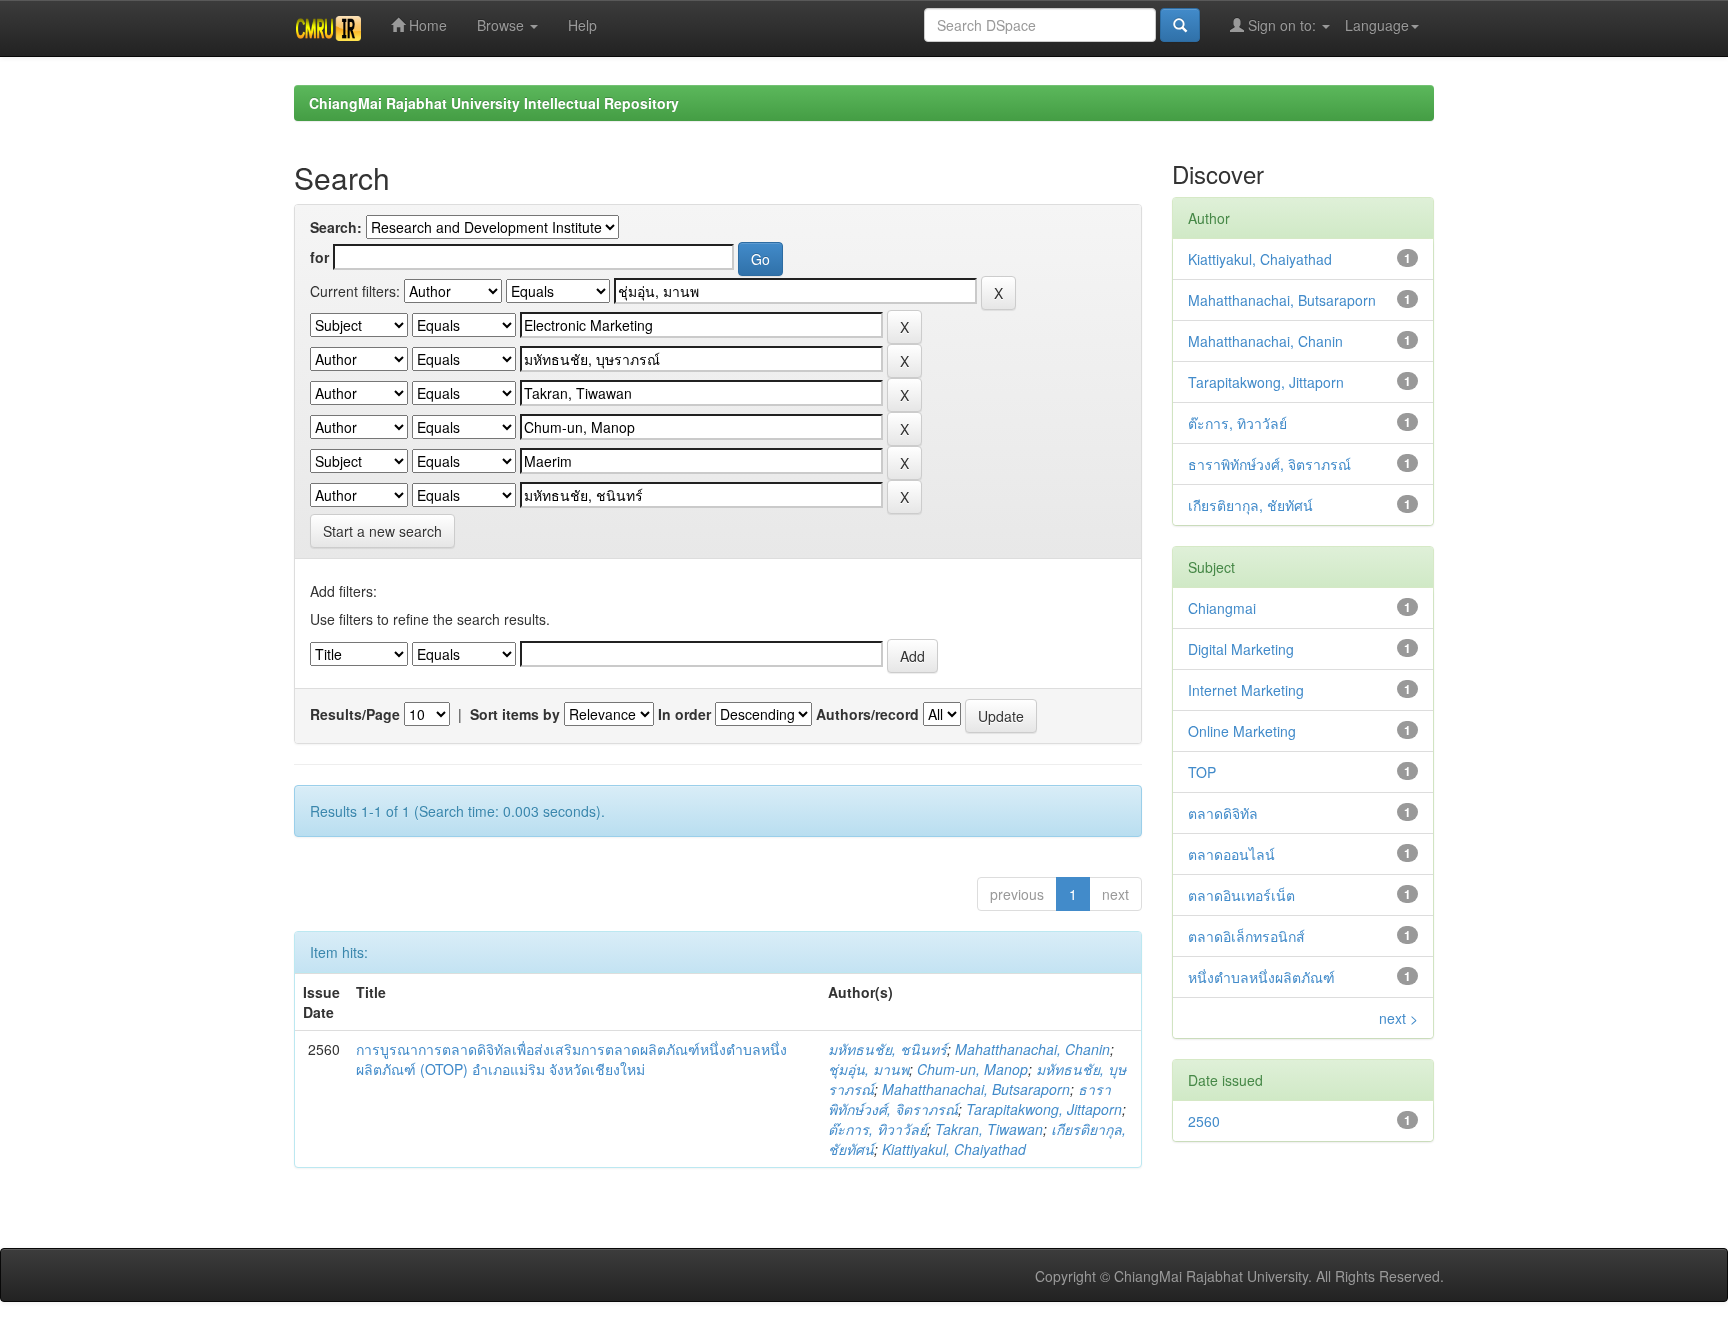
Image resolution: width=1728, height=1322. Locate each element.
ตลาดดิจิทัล (1223, 813)
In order (684, 714)
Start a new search (382, 531)
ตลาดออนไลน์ (1231, 854)
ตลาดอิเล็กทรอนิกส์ (1246, 936)
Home (426, 25)
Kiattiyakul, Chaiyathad (954, 1149)
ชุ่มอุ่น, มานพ (868, 1069)
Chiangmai (1222, 608)
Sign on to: (1282, 25)
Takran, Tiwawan (989, 1129)
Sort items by (515, 714)
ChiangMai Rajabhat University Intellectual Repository (494, 103)
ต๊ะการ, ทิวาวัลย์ (877, 1129)
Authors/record (867, 714)
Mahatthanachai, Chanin (1032, 1049)
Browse (502, 25)
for (319, 257)
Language (1377, 25)
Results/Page (355, 714)
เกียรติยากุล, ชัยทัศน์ (1250, 505)
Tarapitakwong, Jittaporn (1044, 1109)
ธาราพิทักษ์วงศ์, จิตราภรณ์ (1269, 464)
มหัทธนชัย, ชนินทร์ (887, 1049)
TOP (1202, 772)
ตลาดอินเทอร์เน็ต (1241, 895)
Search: (336, 227)
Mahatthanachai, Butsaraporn (976, 1089)
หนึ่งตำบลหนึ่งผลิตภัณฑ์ (1261, 977)
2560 (1204, 1121)
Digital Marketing (1241, 649)
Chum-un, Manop (972, 1069)
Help (582, 25)
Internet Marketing (1246, 690)
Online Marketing (1242, 731)
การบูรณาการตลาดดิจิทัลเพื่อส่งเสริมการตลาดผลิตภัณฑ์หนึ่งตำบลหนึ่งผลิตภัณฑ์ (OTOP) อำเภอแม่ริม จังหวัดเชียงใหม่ (571, 1059)
